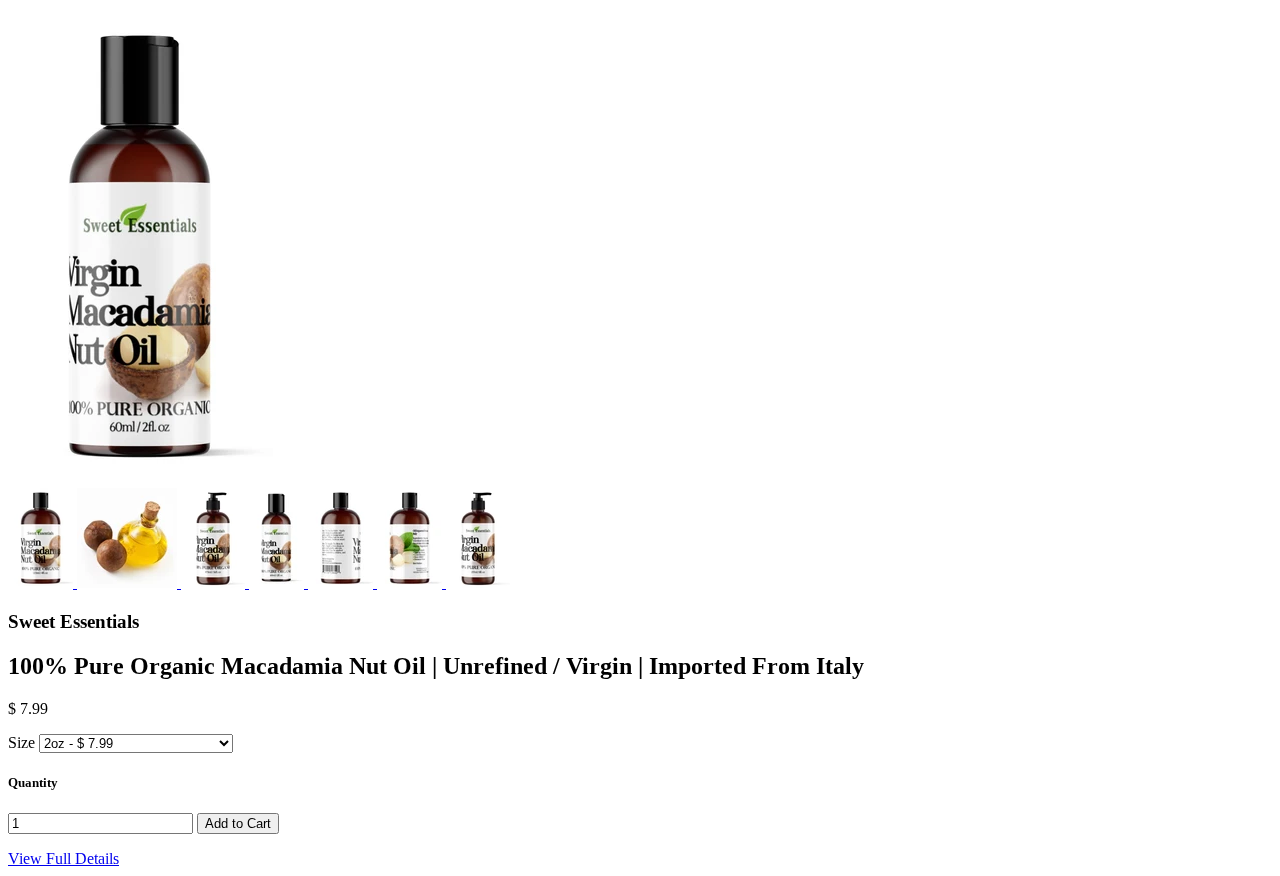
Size (21, 742)
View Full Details (63, 858)
